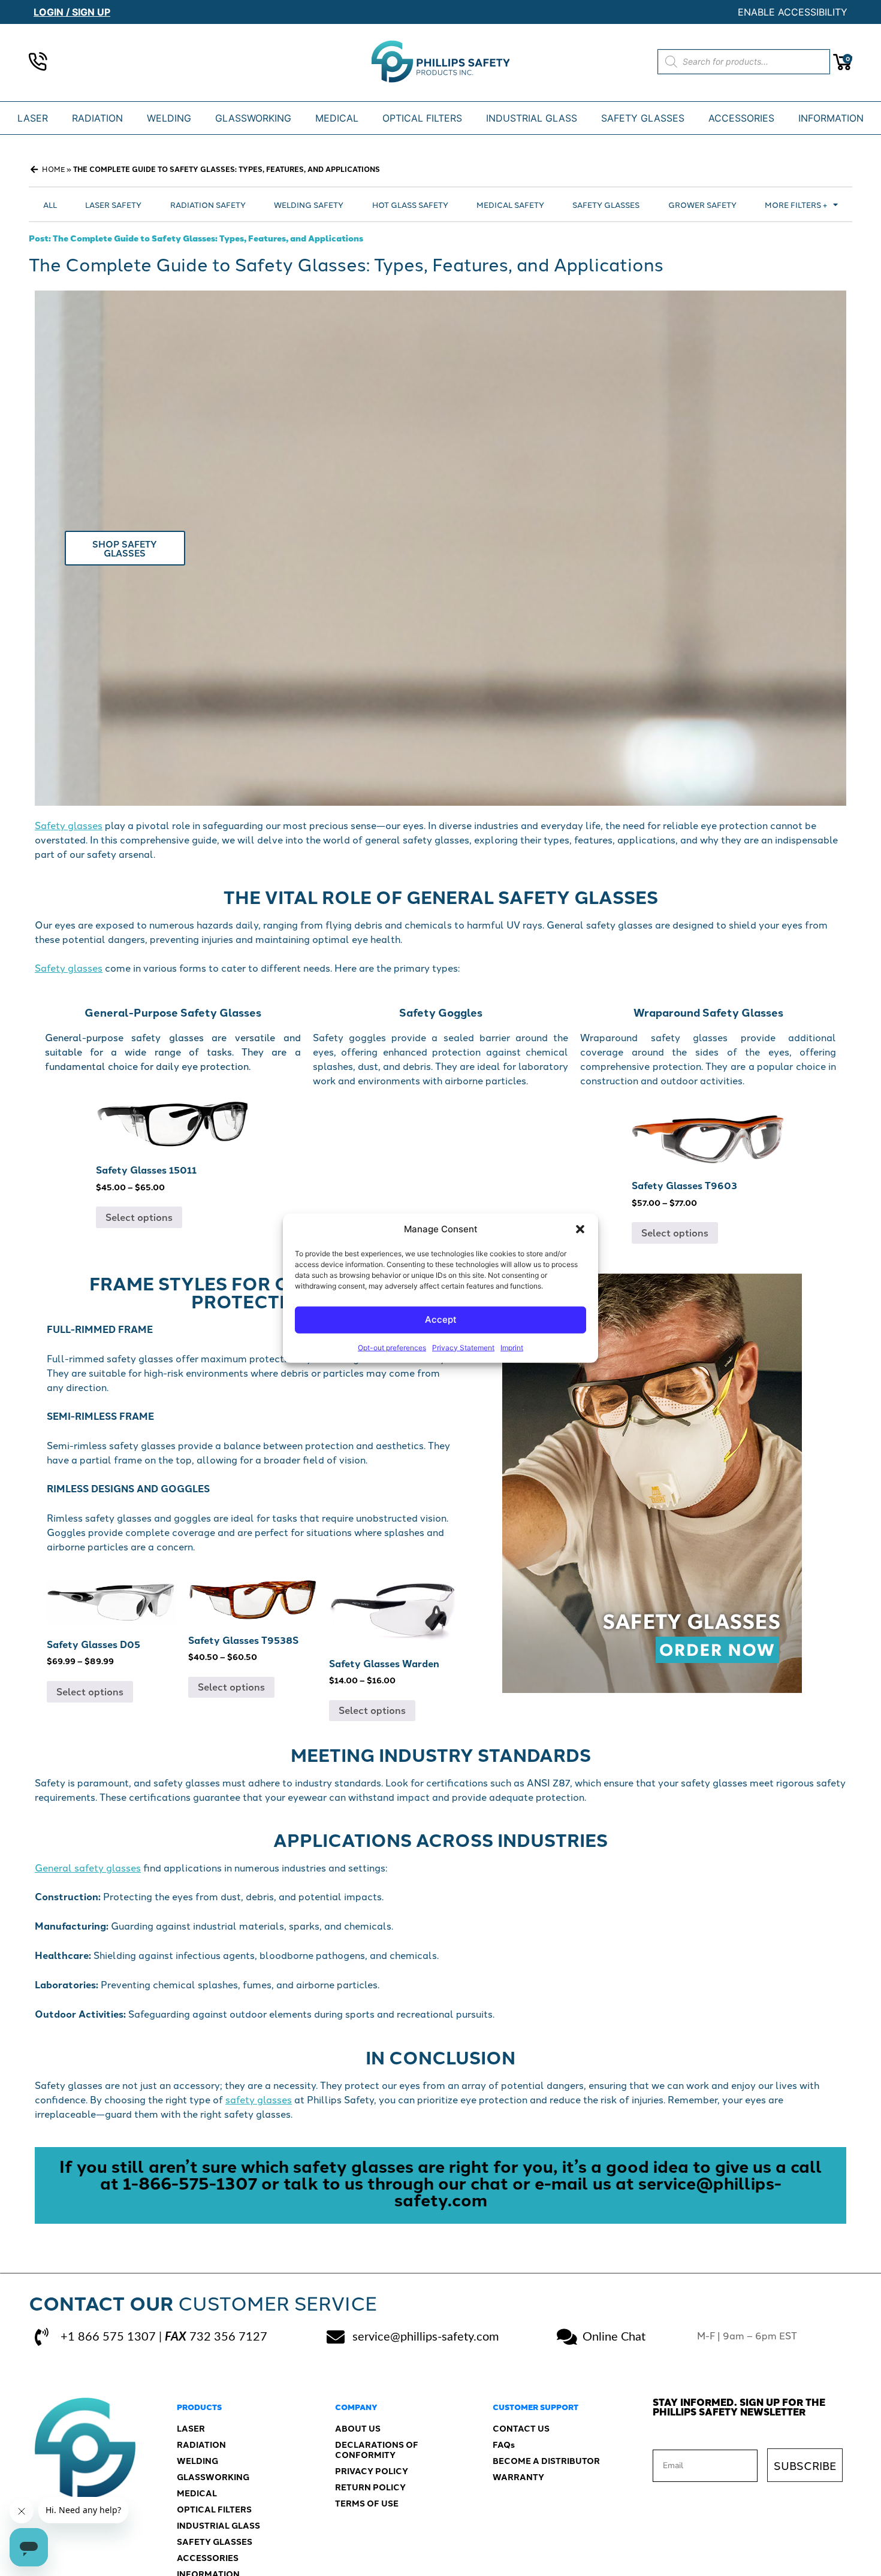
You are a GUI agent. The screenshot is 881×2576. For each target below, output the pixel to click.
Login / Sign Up (72, 12)
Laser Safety (113, 204)
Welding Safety (309, 204)
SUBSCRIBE (805, 2465)
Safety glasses (69, 825)
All (50, 204)
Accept (441, 1319)
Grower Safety (702, 204)
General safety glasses (88, 1867)
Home (53, 169)
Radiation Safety (208, 204)
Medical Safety (510, 204)
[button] (580, 1229)
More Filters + (796, 204)
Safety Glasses (606, 204)
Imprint (512, 1347)
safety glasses (259, 2099)
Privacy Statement (463, 1347)
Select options (139, 1217)
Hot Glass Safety (410, 204)
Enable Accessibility (793, 12)
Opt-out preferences (392, 1347)
